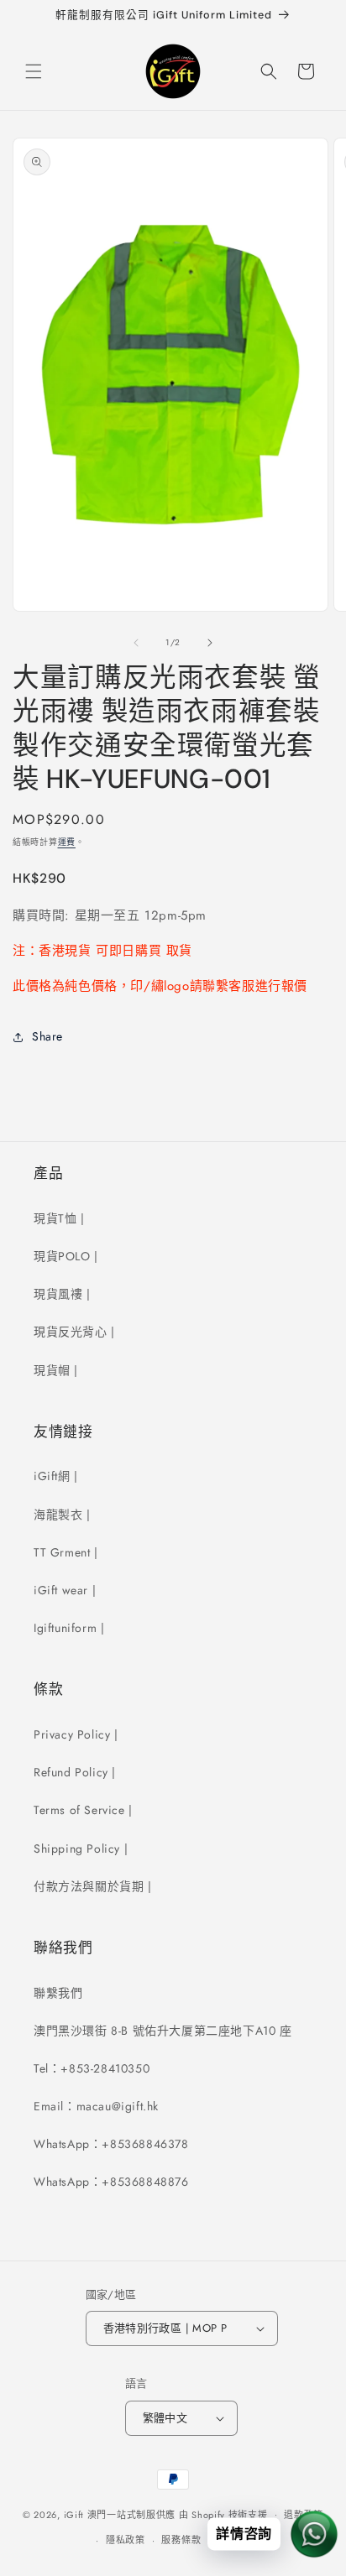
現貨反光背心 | (74, 1332)
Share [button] (47, 1036)
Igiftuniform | (69, 1628)
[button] (34, 71)
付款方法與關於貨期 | (93, 1886)
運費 (67, 842)
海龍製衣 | (62, 1515)
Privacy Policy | (76, 1734)
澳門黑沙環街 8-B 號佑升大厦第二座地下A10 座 (163, 2031)
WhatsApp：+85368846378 (111, 2144)
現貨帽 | (56, 1370)
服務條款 (181, 2540)
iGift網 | (56, 1476)
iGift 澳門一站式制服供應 (120, 2514)
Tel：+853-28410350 (92, 2068)
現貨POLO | (66, 1256)
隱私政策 (126, 2540)
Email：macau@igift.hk (96, 2106)
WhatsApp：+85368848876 (111, 2182)
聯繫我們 (58, 1993)
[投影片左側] (136, 643)
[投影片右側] (210, 643)
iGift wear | (65, 1590)
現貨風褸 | (62, 1294)
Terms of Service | (83, 1810)
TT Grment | (66, 1552)
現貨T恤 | (59, 1218)
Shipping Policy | (81, 1849)
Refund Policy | (75, 1772)
